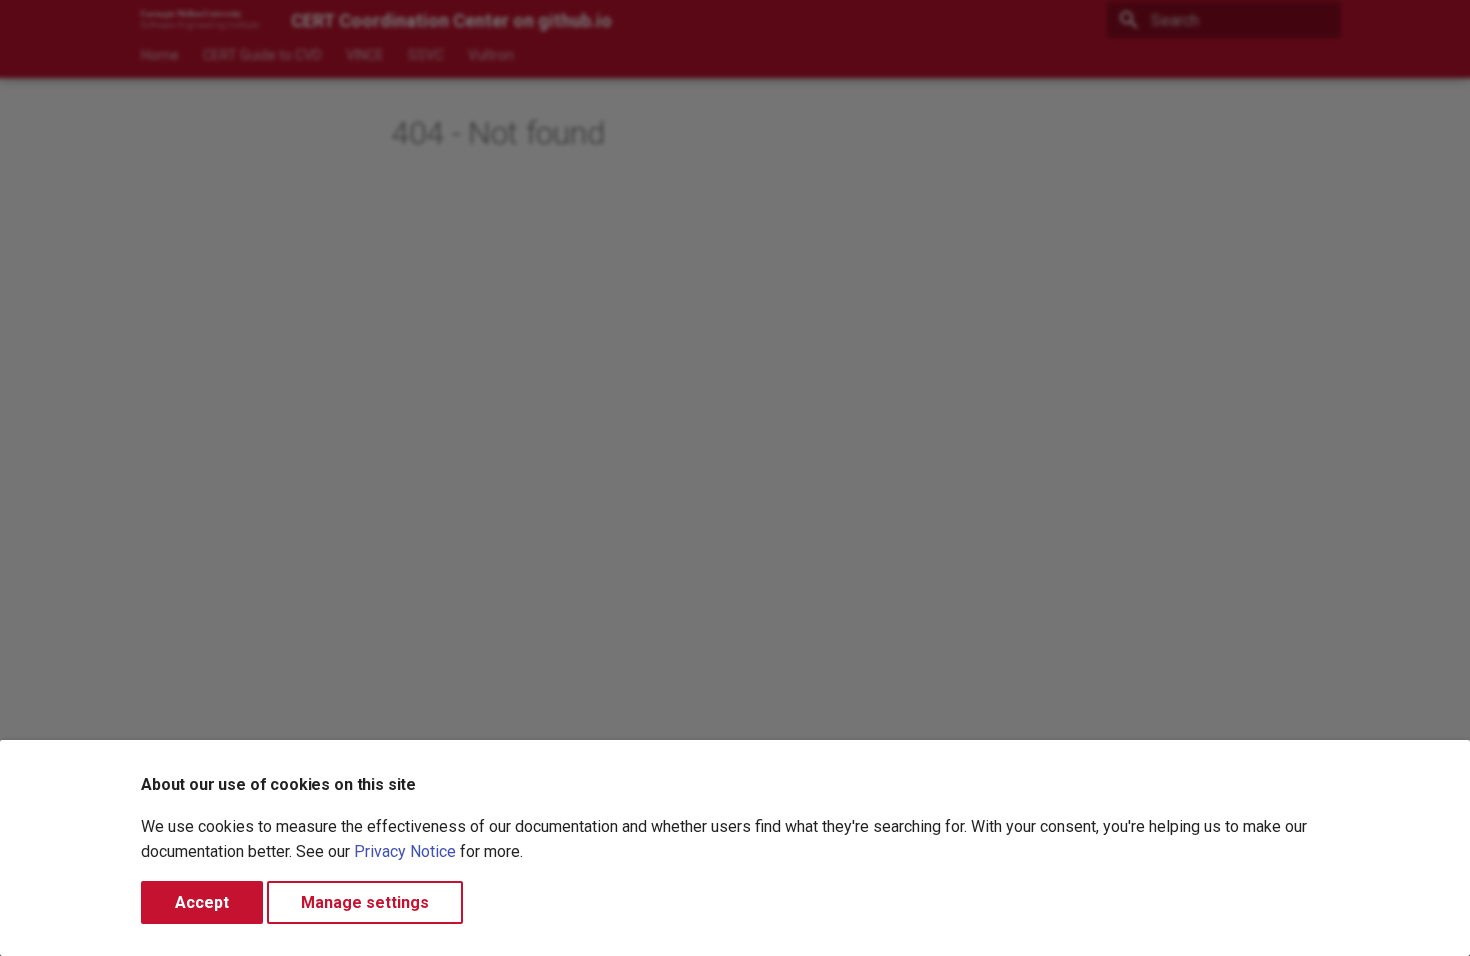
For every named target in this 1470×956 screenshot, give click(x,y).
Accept (202, 902)
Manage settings (365, 902)
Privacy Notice (405, 851)
